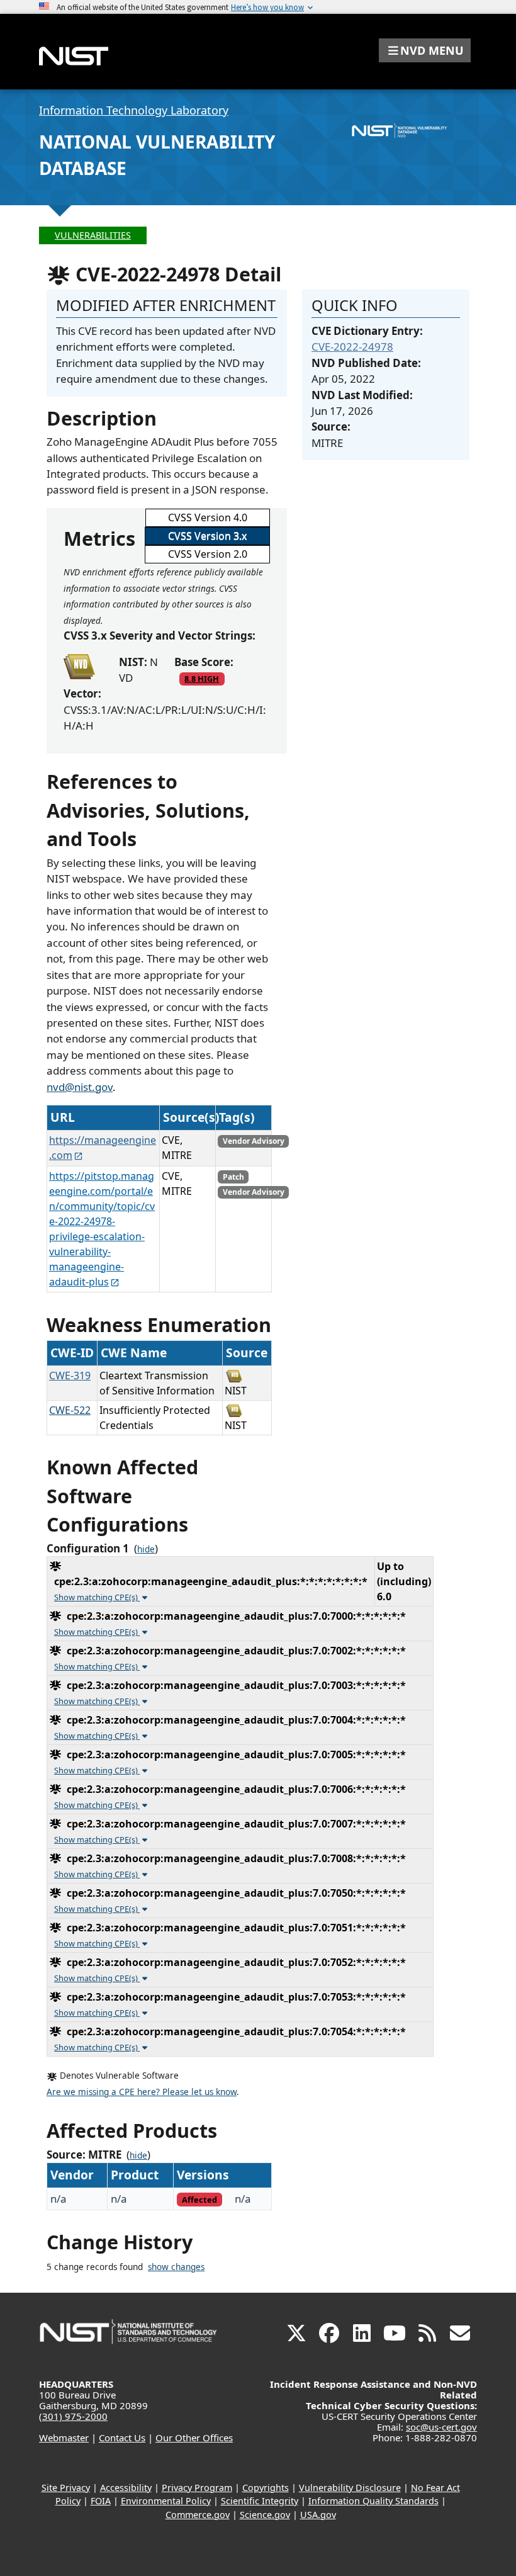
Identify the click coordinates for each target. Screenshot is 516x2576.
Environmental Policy (166, 2501)
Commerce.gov (198, 2515)
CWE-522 (70, 1410)
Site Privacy (66, 2488)
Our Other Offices (194, 2438)
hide (146, 1549)
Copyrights (266, 2488)
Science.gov (265, 2515)
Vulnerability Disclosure (350, 2488)
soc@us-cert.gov (441, 2427)
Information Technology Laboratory (134, 110)
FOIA (101, 2501)
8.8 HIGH (202, 679)
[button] (425, 50)
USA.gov (318, 2515)
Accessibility (126, 2488)
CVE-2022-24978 (352, 347)
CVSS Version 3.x (207, 536)
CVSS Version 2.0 (208, 554)
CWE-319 (70, 1376)
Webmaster (64, 2438)
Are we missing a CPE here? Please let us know (142, 2092)
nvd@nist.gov (80, 1087)
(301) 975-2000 (73, 2416)
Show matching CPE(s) (97, 1597)
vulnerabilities (93, 235)
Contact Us (122, 2438)
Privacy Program (197, 2488)
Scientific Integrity (260, 2501)
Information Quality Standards (373, 2501)
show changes (176, 2267)
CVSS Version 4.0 (208, 517)
